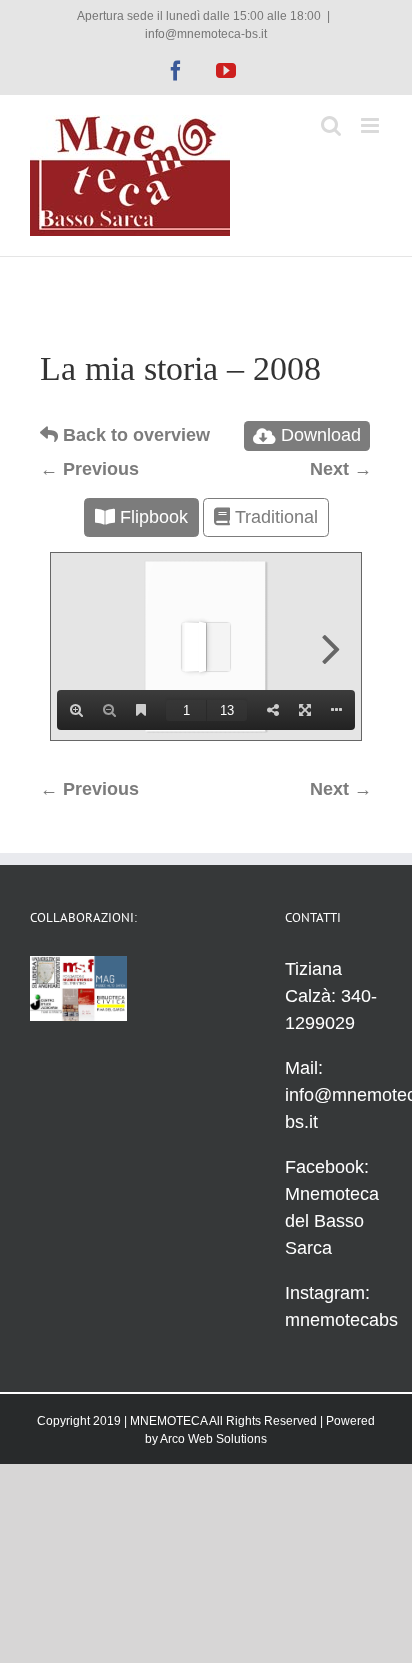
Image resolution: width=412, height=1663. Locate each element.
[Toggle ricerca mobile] (331, 125)
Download (321, 435)
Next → (341, 469)
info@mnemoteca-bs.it (206, 34)
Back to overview (134, 435)
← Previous (89, 469)
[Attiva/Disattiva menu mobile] (371, 125)
